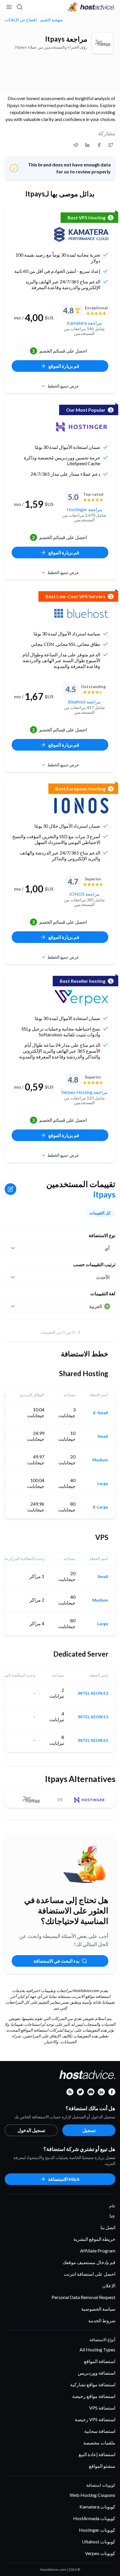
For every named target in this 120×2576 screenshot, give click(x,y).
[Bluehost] (81, 613)
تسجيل (89, 2130)
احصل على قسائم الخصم (59, 351)
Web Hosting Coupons (92, 2495)
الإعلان (109, 2285)
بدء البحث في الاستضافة (56, 1961)
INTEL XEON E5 (93, 1740)
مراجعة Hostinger (84, 509)
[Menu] (9, 7)
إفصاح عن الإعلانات (21, 20)
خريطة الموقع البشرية (94, 2239)
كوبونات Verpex (100, 2553)
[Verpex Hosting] (81, 998)
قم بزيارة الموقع (64, 366)
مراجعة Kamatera (84, 323)
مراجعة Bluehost (84, 702)
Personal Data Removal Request (83, 2297)
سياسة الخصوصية (98, 2309)
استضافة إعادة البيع (97, 2454)
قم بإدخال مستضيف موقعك (89, 2262)
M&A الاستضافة (64, 2179)
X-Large (100, 1507)
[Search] (20, 7)
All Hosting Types (97, 2350)
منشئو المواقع (102, 2466)
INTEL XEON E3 (93, 1693)
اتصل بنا (108, 2227)
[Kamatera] (81, 234)
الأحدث (103, 1277)
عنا (112, 2216)
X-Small (100, 1413)
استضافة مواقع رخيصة (94, 2396)
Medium (100, 1460)
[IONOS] (81, 806)
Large (103, 1484)
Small (103, 1436)
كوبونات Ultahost (99, 2542)
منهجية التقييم (52, 20)
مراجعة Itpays (66, 39)
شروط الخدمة (102, 2320)
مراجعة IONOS (84, 894)
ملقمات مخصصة (99, 2443)
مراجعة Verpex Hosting (84, 1092)
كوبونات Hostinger (97, 2530)
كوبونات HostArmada (94, 2518)
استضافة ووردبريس (97, 2373)
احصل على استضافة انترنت (90, 2274)
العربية (96, 1306)
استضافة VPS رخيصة (95, 2419)
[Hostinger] (81, 427)
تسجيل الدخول (31, 2130)
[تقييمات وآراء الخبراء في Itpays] (111, 145)
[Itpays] (103, 43)
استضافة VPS (102, 2408)
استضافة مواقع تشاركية (93, 2384)
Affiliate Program (98, 2251)
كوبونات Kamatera (97, 2507)
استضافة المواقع (100, 2361)
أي (107, 1248)
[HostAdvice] (91, 7)
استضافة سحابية (100, 2431)
